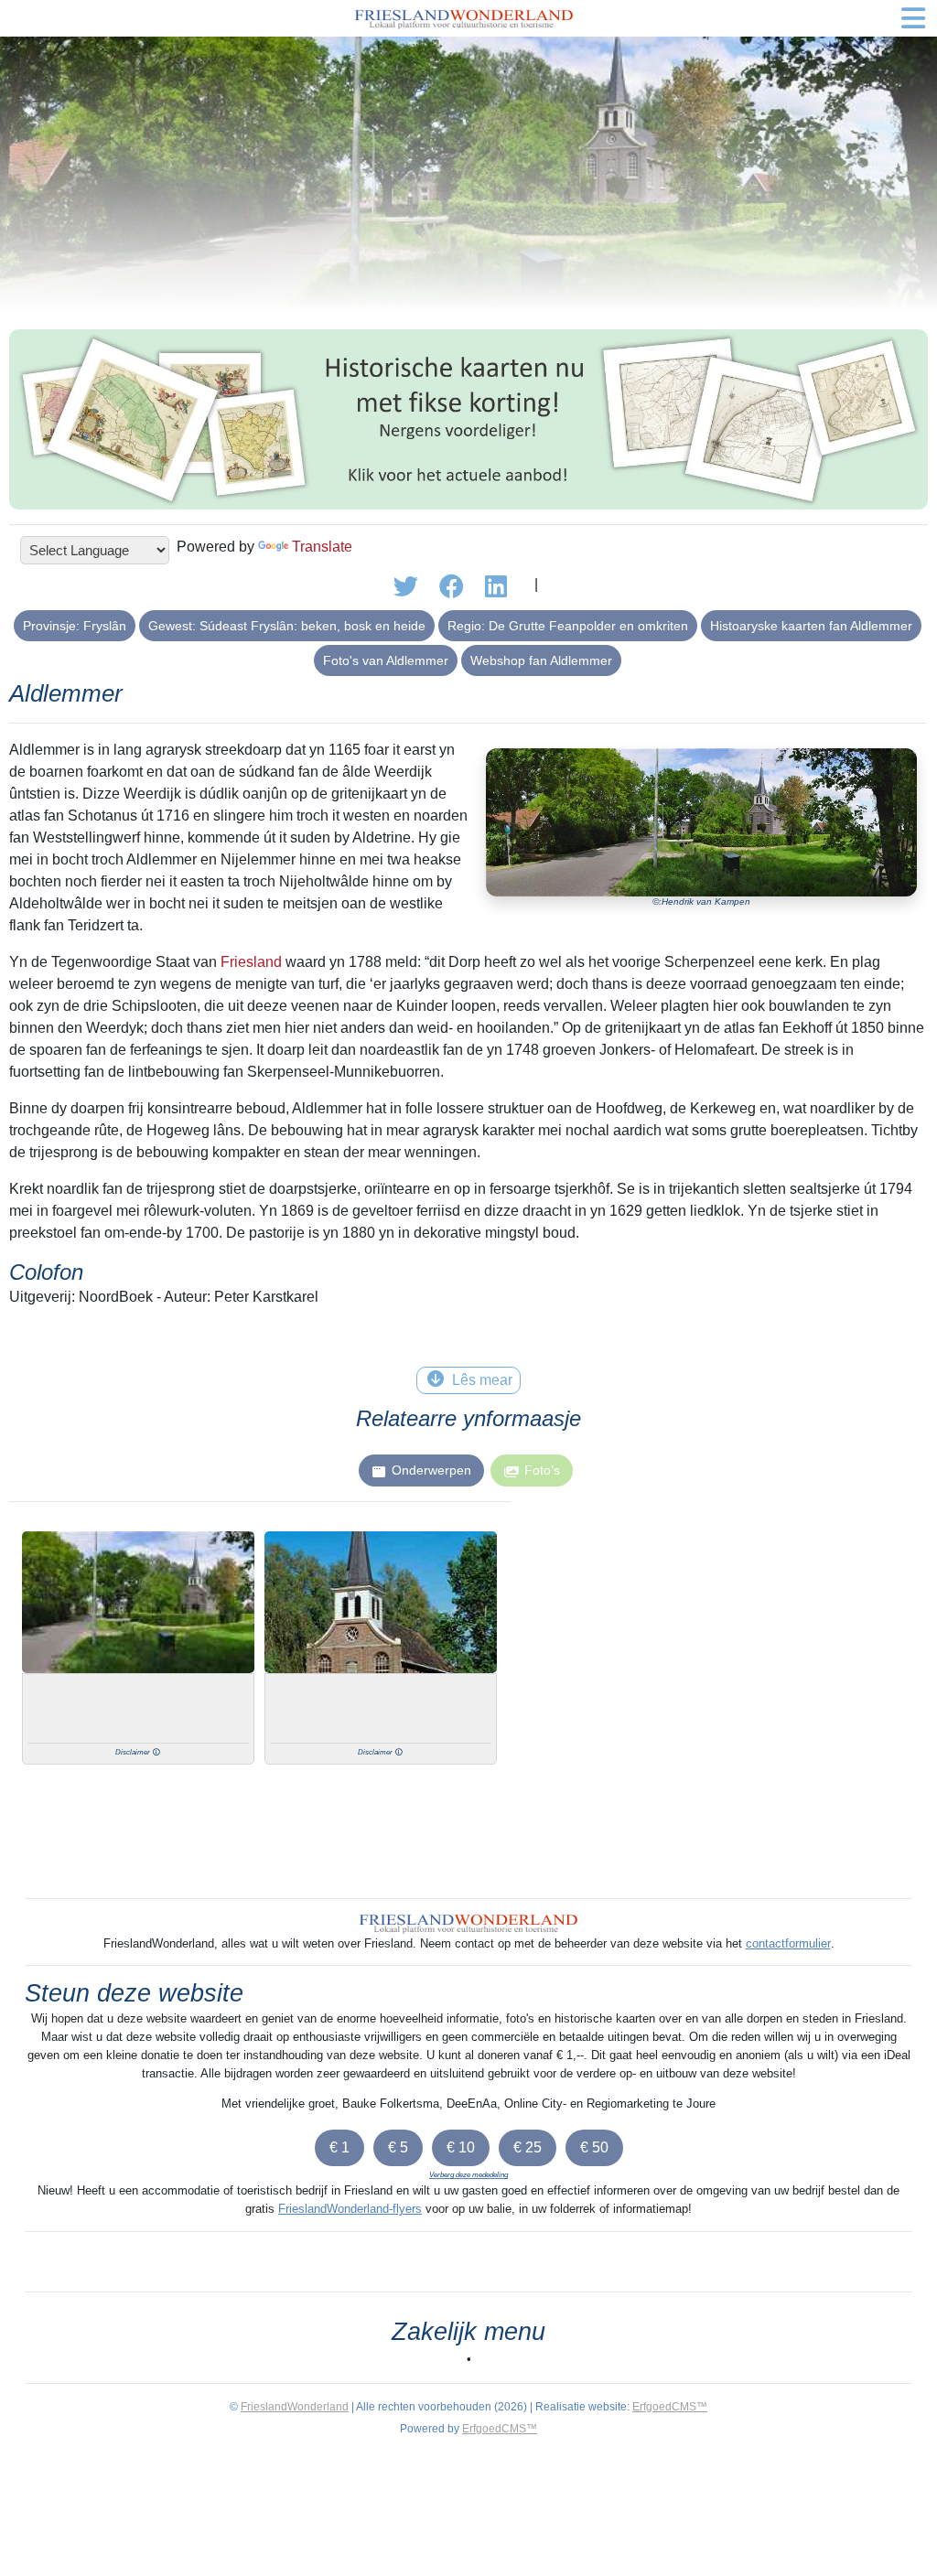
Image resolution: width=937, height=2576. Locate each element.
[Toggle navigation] (913, 18)
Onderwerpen (431, 1470)
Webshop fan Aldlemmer (541, 660)
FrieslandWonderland (295, 2407)
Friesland (251, 962)
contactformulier (788, 1943)
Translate (322, 547)
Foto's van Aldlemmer (386, 660)
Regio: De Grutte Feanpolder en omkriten (568, 626)
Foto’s (542, 1470)
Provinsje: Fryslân (75, 626)
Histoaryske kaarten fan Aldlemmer (811, 626)
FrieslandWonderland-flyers (350, 2209)
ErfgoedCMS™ (670, 2407)
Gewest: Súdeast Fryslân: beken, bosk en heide (287, 626)
